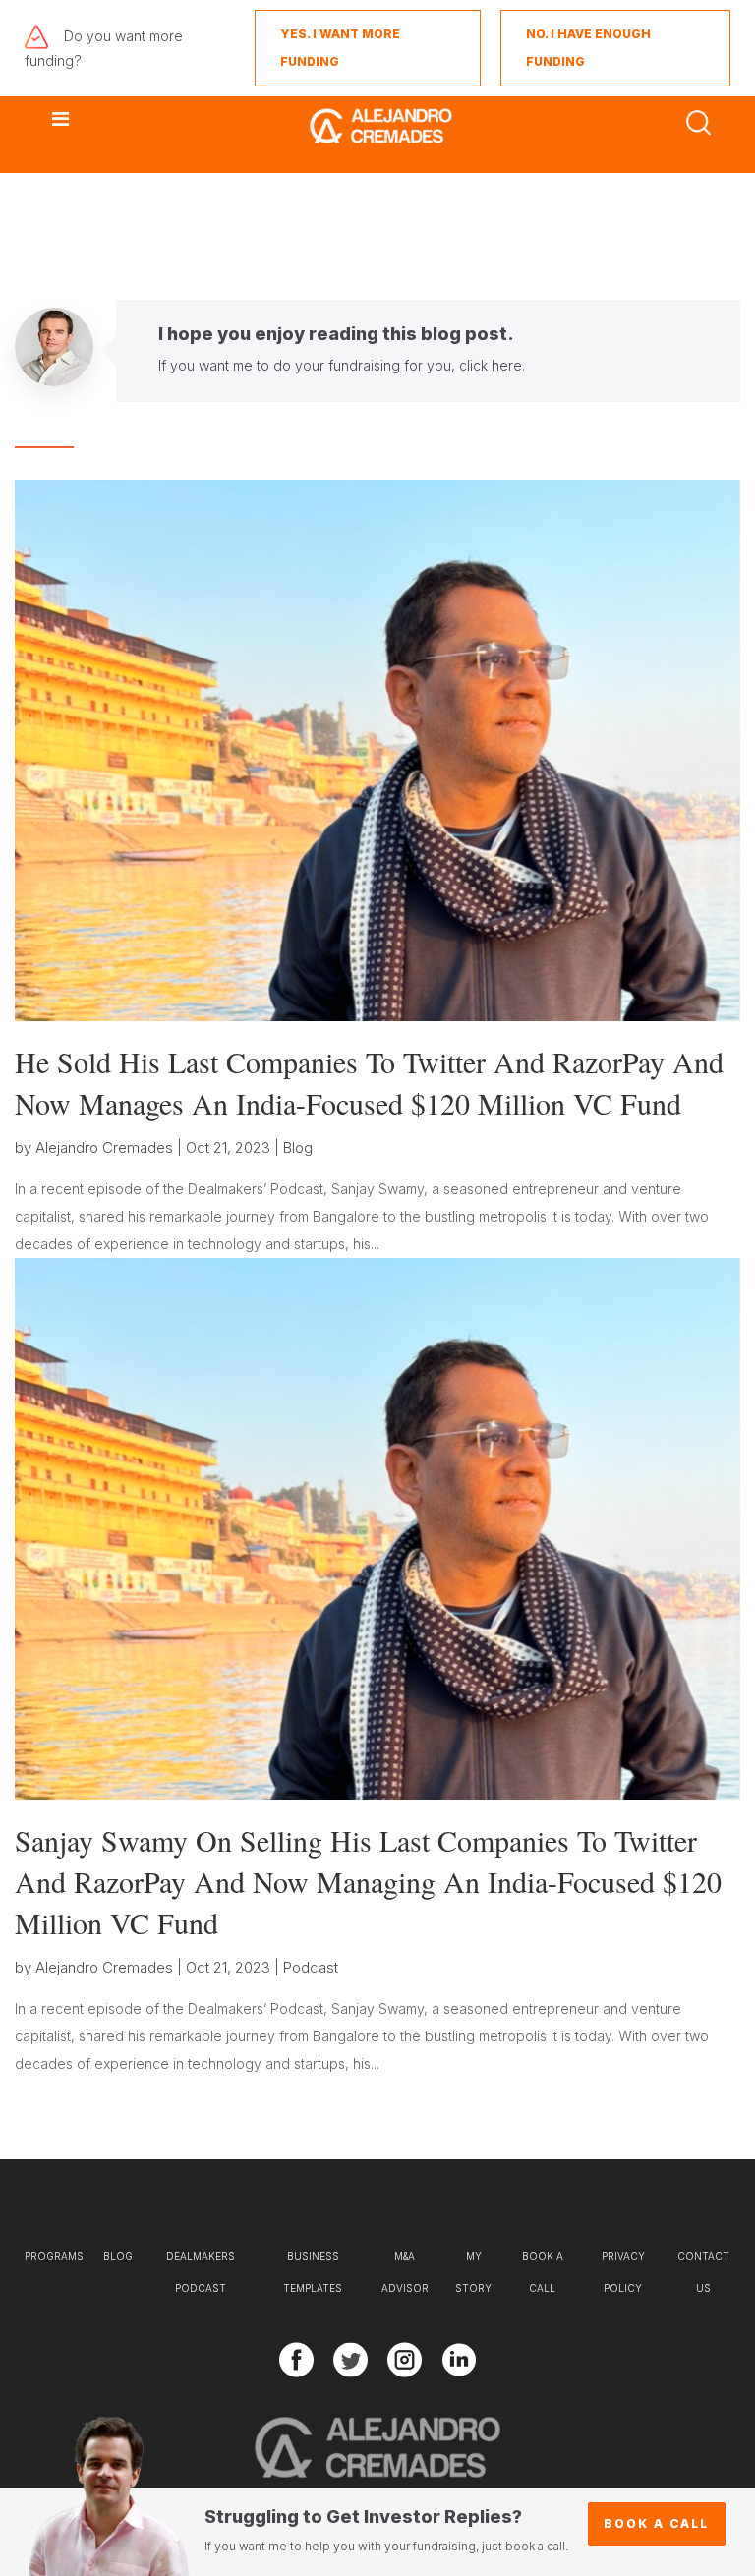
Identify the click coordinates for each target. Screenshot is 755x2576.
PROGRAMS (54, 2256)
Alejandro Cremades (104, 1147)
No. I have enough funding (588, 48)
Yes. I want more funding (340, 48)
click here (491, 365)
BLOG (118, 2256)
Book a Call (656, 2523)
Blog (298, 1147)
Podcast (311, 1967)
